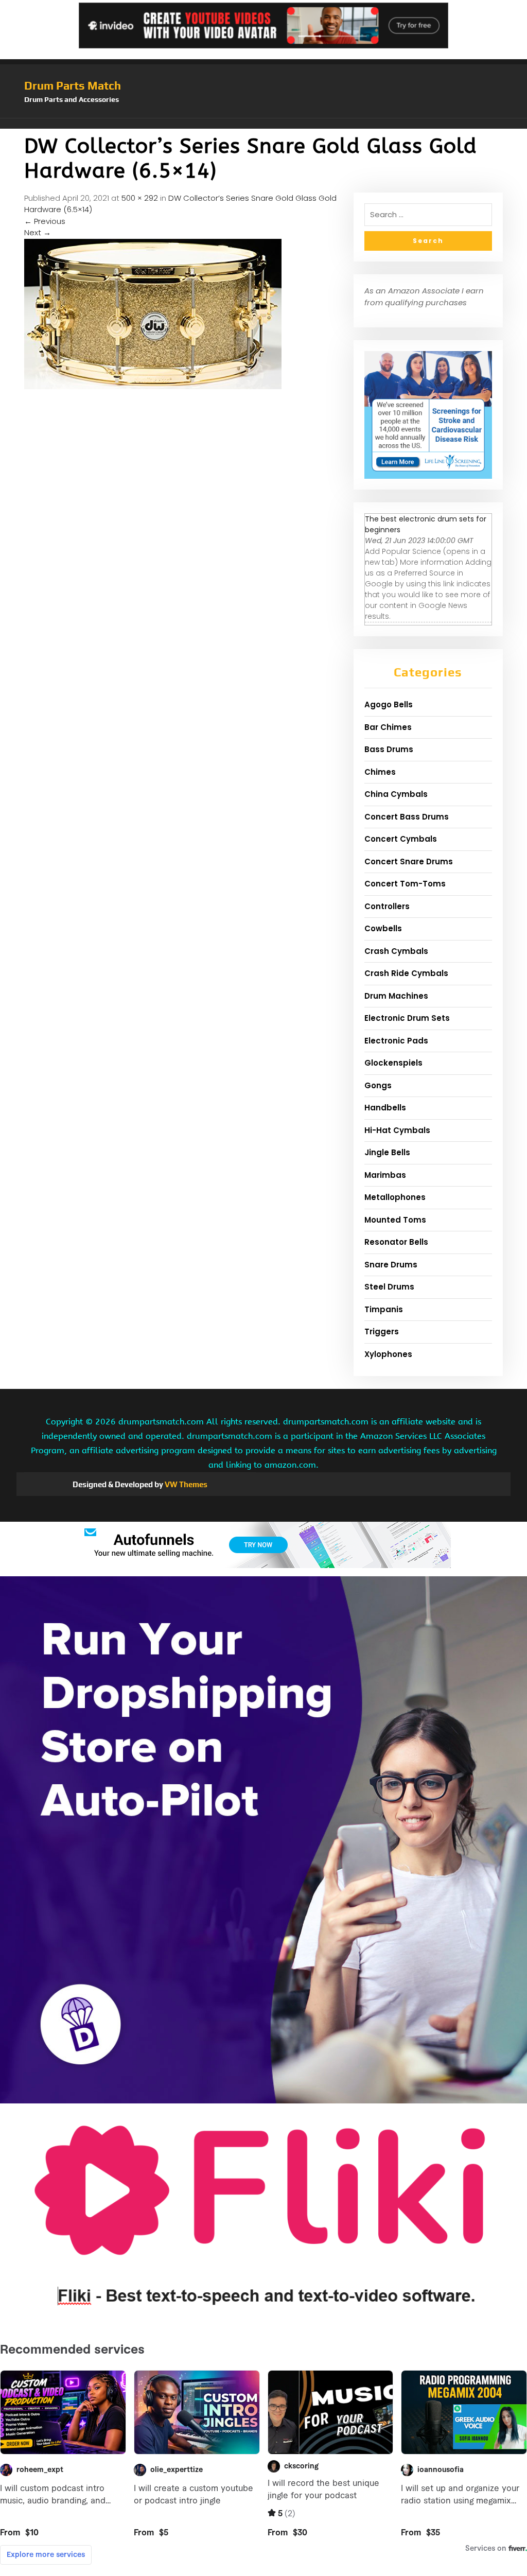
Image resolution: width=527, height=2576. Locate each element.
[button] (263, 124)
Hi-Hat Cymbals (397, 1130)
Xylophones (388, 1354)
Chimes (380, 772)
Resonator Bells (396, 1242)
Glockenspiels (393, 1063)
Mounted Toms (395, 1220)
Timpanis (384, 1309)
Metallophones (395, 1197)
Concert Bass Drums (407, 817)
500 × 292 (140, 198)
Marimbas (385, 1175)
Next (38, 232)
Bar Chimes (388, 727)
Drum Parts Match (73, 85)
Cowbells (383, 928)
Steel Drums (389, 1287)
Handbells (385, 1108)
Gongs (378, 1085)
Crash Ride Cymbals (406, 973)
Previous (45, 221)
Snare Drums (391, 1265)
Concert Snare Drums (409, 861)
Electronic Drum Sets (407, 1018)
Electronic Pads (396, 1041)
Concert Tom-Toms (405, 884)
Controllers (387, 906)
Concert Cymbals (401, 839)
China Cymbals (396, 794)
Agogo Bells (389, 704)
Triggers (382, 1331)
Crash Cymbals (396, 951)
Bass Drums (389, 749)
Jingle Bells (387, 1152)
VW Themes (185, 1484)
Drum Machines (396, 996)
